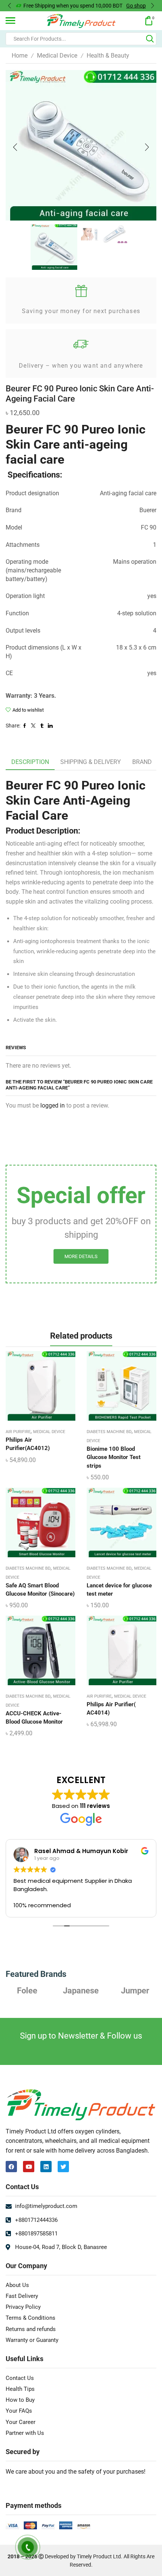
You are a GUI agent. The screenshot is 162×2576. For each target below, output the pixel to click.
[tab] (30, 762)
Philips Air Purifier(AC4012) (28, 1444)
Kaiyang (135, 1990)
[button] (9, 6)
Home (20, 56)
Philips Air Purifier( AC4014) (111, 1709)
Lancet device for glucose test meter (119, 1590)
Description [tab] (30, 762)
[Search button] (150, 39)
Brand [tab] (142, 762)
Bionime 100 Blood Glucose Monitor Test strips (114, 1457)
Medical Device (57, 56)
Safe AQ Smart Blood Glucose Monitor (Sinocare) (40, 1590)
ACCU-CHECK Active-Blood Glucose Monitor (34, 1718)
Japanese (27, 1990)
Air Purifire (18, 1432)
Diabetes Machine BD (109, 1432)
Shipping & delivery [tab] (91, 762)
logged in (53, 1105)
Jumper (81, 1990)
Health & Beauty (108, 56)
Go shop (136, 6)
